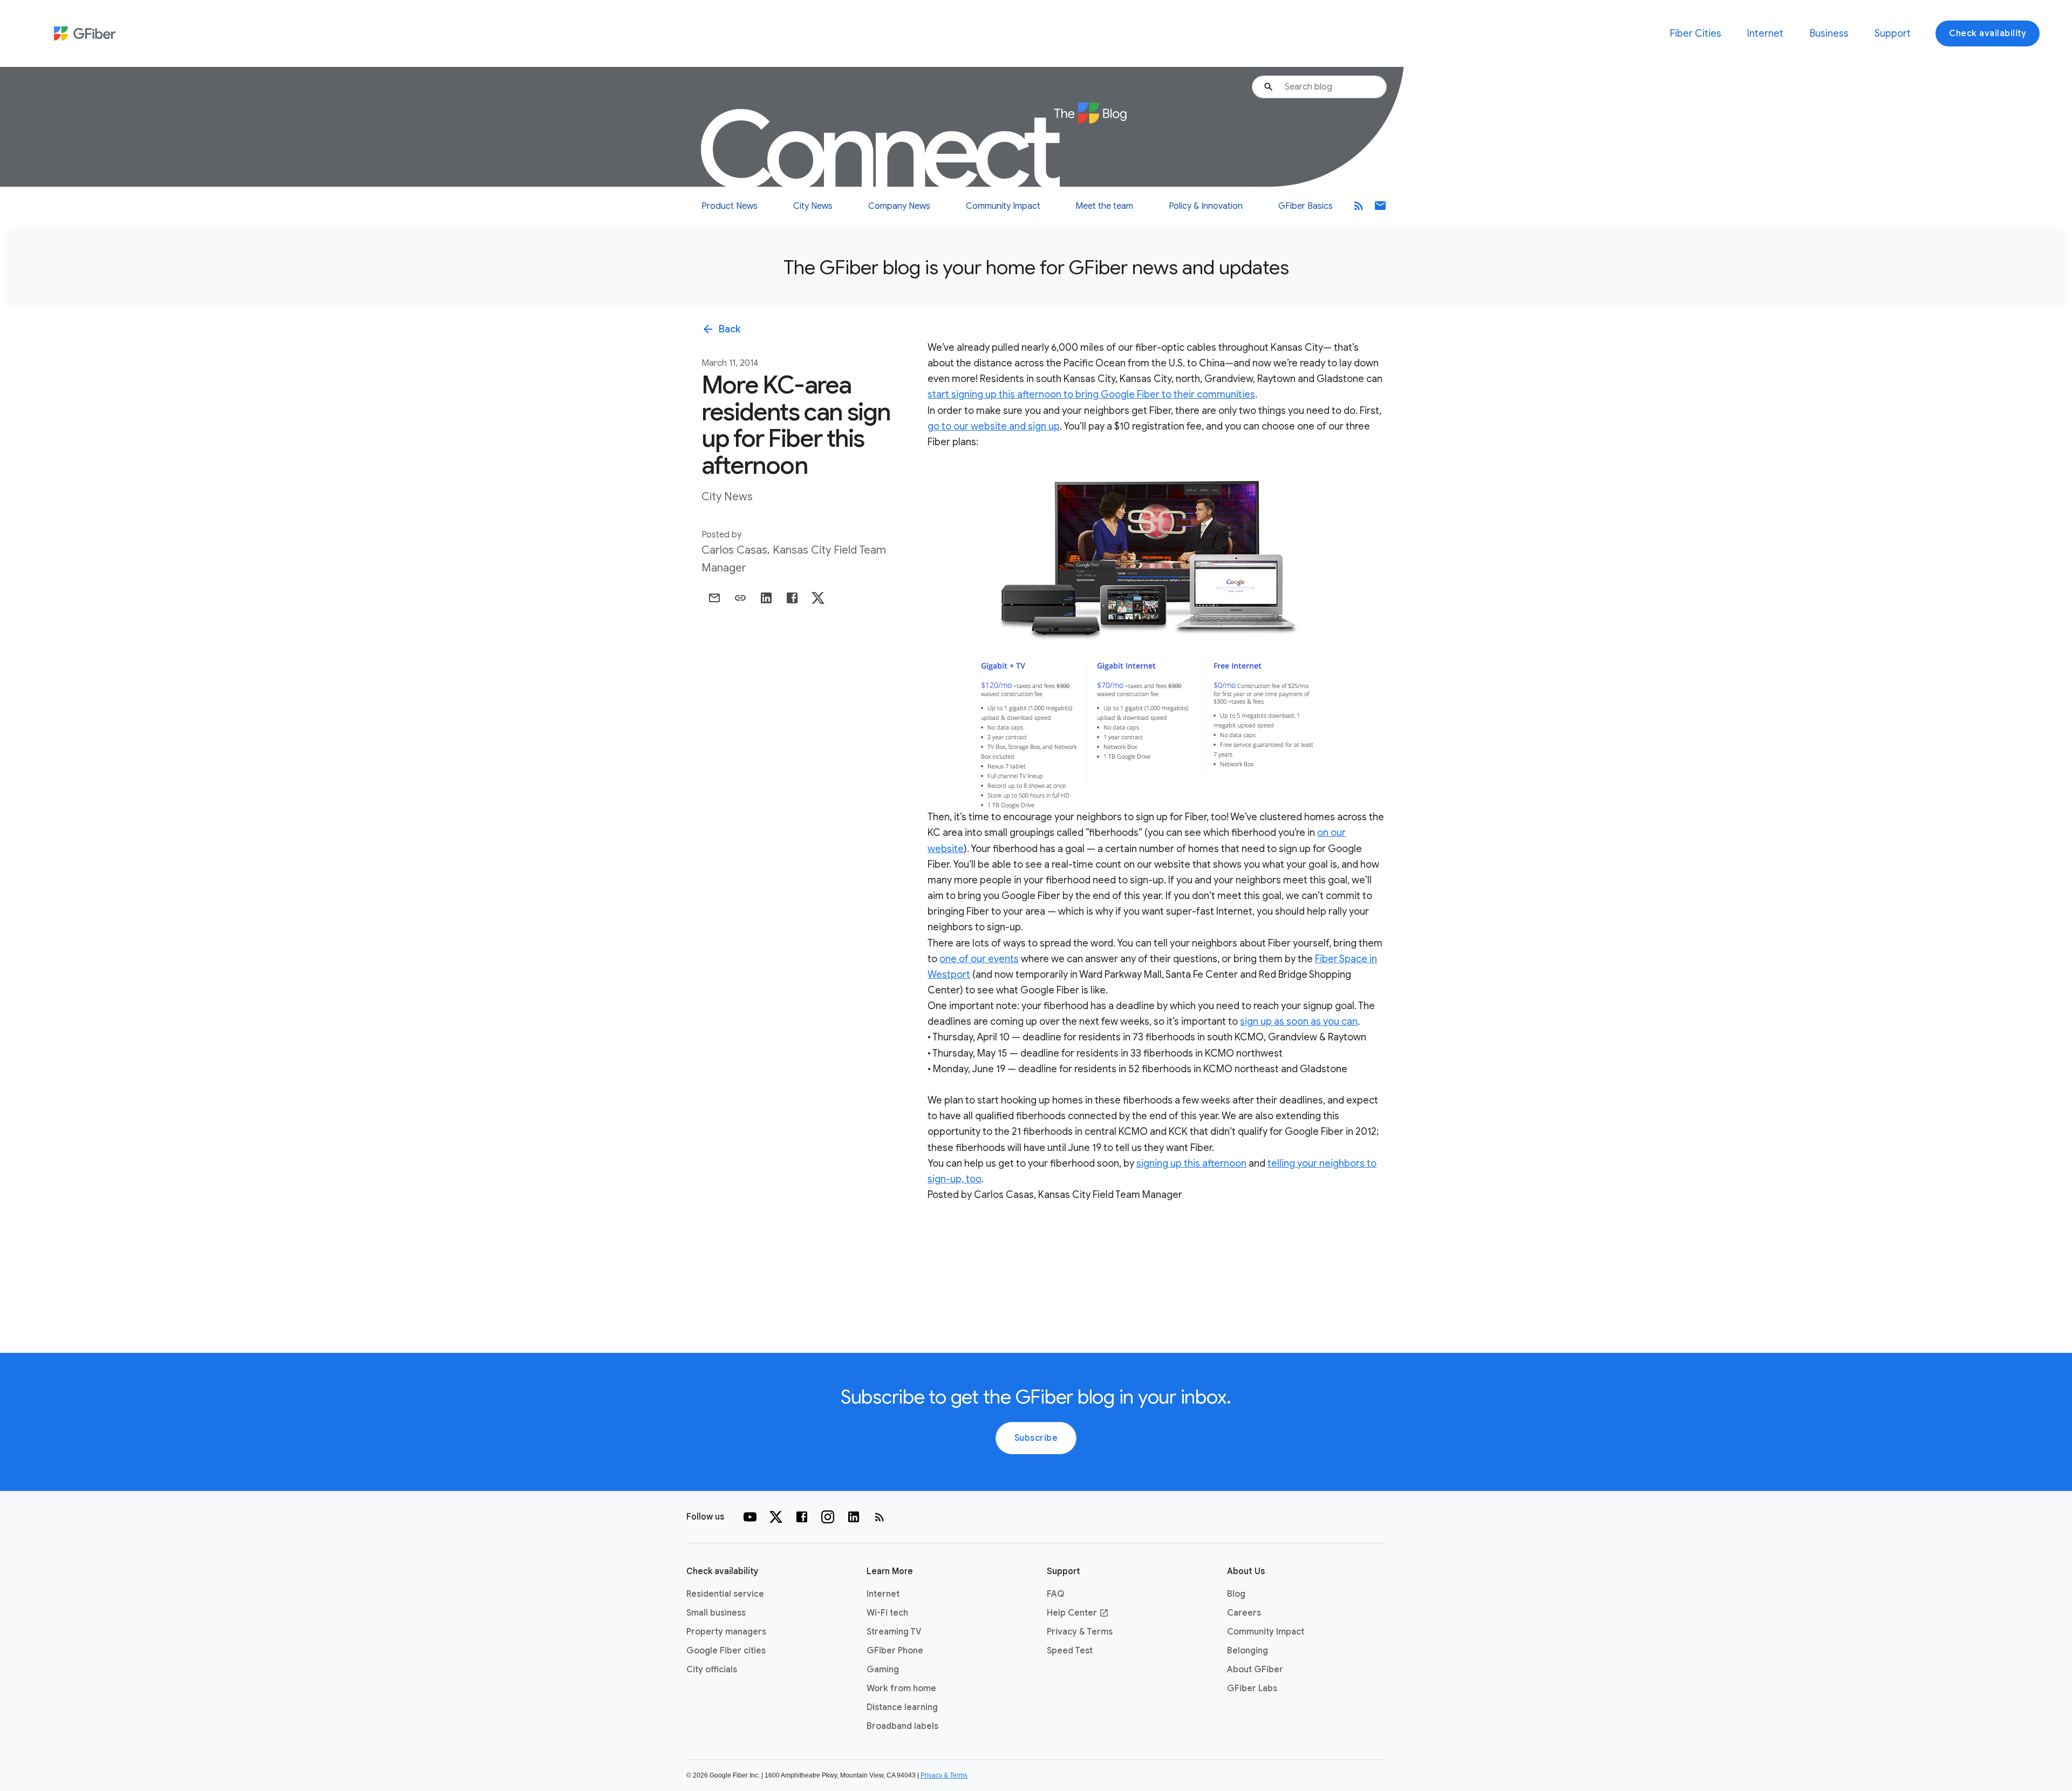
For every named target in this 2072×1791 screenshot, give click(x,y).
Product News (730, 206)
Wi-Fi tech (887, 1613)
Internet (1765, 33)
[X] (776, 1517)
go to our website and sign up (994, 426)
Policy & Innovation (1206, 206)
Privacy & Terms (1080, 1632)
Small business (716, 1613)
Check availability (1988, 33)
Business (1829, 33)
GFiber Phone (895, 1651)
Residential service (725, 1594)
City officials (712, 1670)
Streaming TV (894, 1632)
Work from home (901, 1688)
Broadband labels (902, 1726)
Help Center (1078, 1613)
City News (813, 206)
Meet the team (1104, 206)
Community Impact (1003, 206)
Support (1893, 33)
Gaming (883, 1670)
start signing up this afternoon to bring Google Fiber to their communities (1091, 394)
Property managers (726, 1632)
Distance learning (902, 1707)
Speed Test (1070, 1651)
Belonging (1248, 1651)
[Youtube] (750, 1517)
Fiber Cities (1696, 33)
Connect (882, 151)
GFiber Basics (1306, 206)
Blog (1236, 1594)
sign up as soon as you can (1299, 1022)
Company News (899, 206)
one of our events (979, 959)
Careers (1244, 1613)
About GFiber (1255, 1670)
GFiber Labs (1252, 1688)
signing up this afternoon (1191, 1163)
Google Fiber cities (726, 1651)
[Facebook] (802, 1517)
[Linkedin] (854, 1517)
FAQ (1055, 1594)
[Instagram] (828, 1517)
